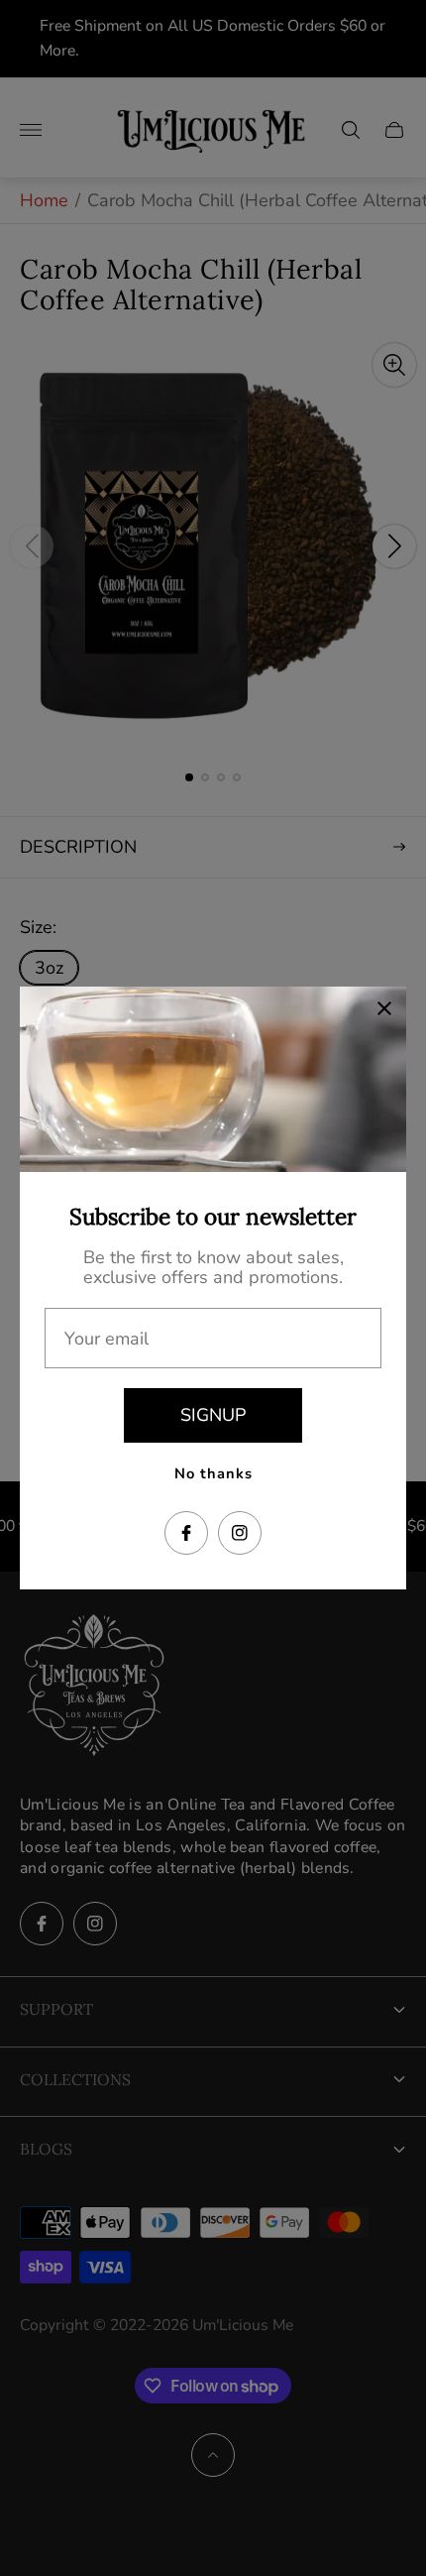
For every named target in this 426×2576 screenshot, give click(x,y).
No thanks (213, 1473)
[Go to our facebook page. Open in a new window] (186, 1533)
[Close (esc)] (384, 1008)
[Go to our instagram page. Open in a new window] (240, 1533)
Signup (213, 1415)
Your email (106, 1339)
